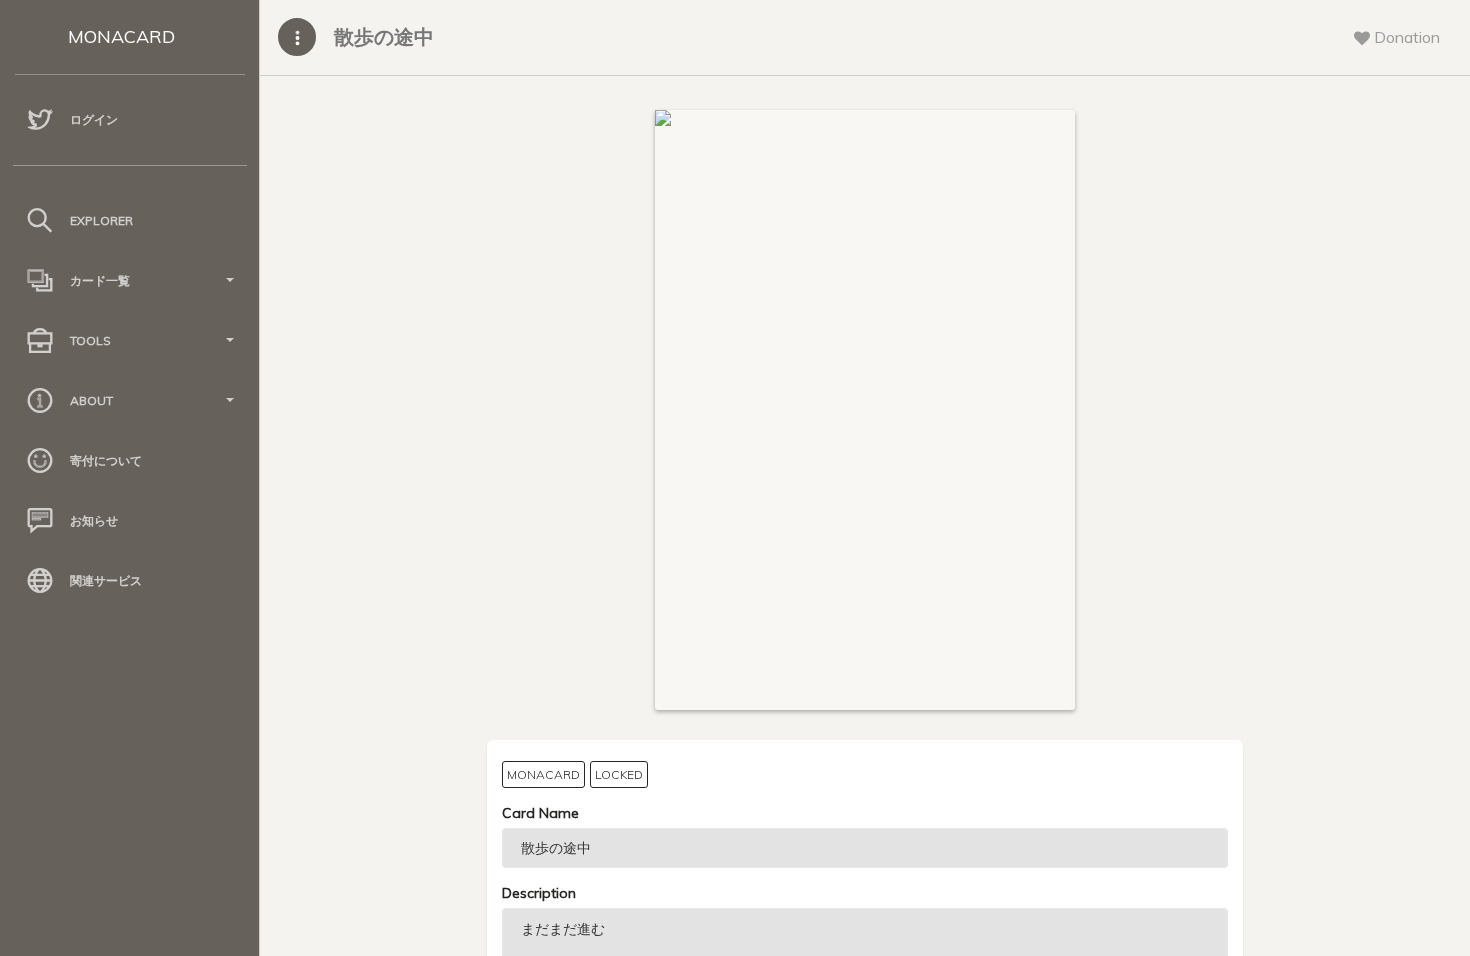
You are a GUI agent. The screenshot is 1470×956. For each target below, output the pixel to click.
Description (539, 893)
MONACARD (121, 36)
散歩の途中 (384, 36)
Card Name (540, 813)
